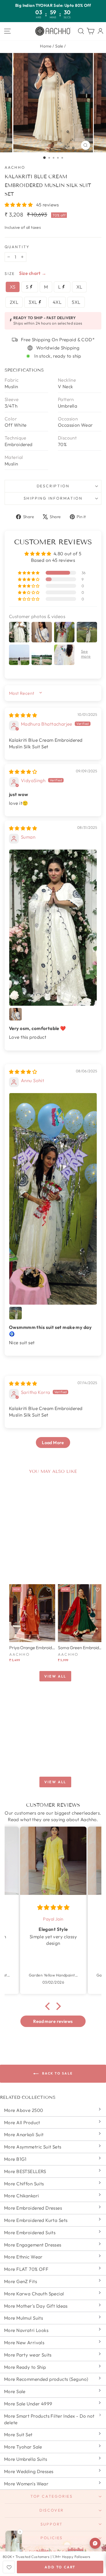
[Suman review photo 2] (15, 1014)
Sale (59, 46)
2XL (14, 302)
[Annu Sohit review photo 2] (15, 1313)
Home (46, 46)
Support (52, 2524)
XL (79, 287)
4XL (57, 302)
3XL (33, 302)
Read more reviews (53, 2021)
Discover (52, 2510)
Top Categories (52, 2496)
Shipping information (53, 498)
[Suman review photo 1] (53, 928)
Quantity (17, 247)
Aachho (15, 167)
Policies (52, 2538)
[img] (23, 715)
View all (55, 1676)
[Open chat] (95, 2543)
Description (53, 486)
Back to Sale (57, 2073)
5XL (76, 302)
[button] (19, 205)
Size (10, 274)
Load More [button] (53, 1443)
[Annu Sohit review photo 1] (53, 1199)
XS (13, 287)
